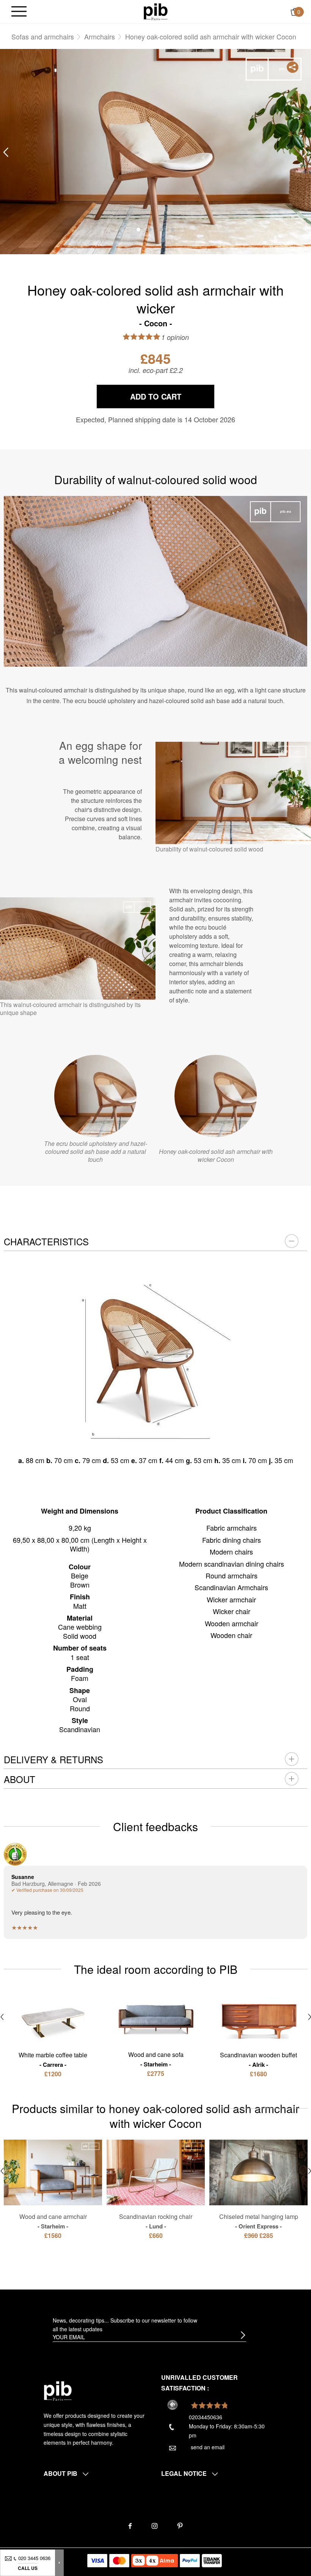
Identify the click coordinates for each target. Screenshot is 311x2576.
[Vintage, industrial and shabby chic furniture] (156, 11)
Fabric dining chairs (232, 1540)
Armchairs (100, 36)
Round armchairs (232, 1575)
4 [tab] (173, 230)
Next (305, 152)
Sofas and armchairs (43, 36)
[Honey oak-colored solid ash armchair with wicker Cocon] (216, 1096)
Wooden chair (231, 1635)
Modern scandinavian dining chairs (232, 1564)
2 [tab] (150, 230)
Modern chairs (231, 1552)
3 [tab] (161, 230)
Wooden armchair (232, 1623)
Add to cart (156, 396)
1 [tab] (138, 230)
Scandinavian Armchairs (231, 1587)
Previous (6, 152)
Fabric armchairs (232, 1528)
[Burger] (19, 12)
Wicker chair (232, 1611)
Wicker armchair (231, 1599)
